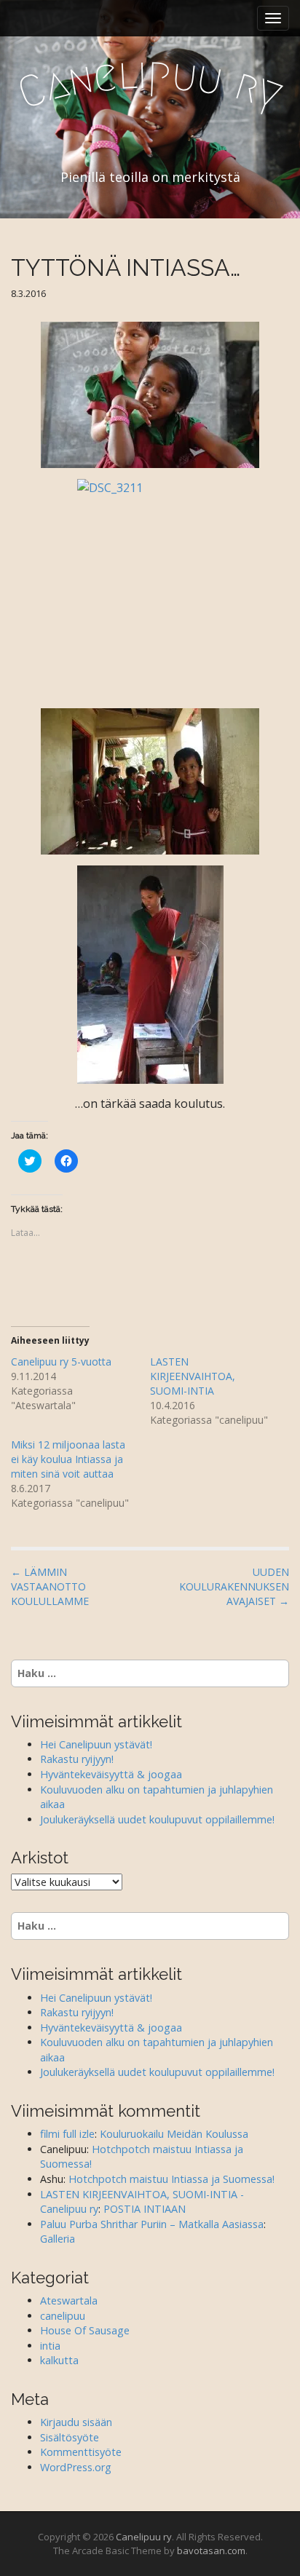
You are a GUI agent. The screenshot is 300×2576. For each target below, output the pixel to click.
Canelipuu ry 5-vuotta (61, 1362)
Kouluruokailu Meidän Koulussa (174, 2134)
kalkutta (59, 2360)
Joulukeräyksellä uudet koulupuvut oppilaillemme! (157, 1819)
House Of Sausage (85, 2330)
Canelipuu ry (144, 2537)
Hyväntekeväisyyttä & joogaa (111, 1774)
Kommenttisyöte (81, 2452)
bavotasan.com (211, 2551)
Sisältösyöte (70, 2437)
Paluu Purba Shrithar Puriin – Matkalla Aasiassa (152, 2224)
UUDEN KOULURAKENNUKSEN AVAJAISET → (234, 1586)
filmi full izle (67, 2134)
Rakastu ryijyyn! (77, 1759)
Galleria (58, 2239)
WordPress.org (76, 2467)
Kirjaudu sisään (76, 2422)
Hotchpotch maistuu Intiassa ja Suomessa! (171, 2179)
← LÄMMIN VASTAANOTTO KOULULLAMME (50, 1586)
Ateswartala (69, 2300)
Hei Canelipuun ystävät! (96, 1744)
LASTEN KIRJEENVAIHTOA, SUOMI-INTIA (193, 1376)
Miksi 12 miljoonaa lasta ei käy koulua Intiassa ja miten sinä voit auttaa (68, 1459)
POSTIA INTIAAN (145, 2209)
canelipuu (63, 2316)
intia (50, 2346)
